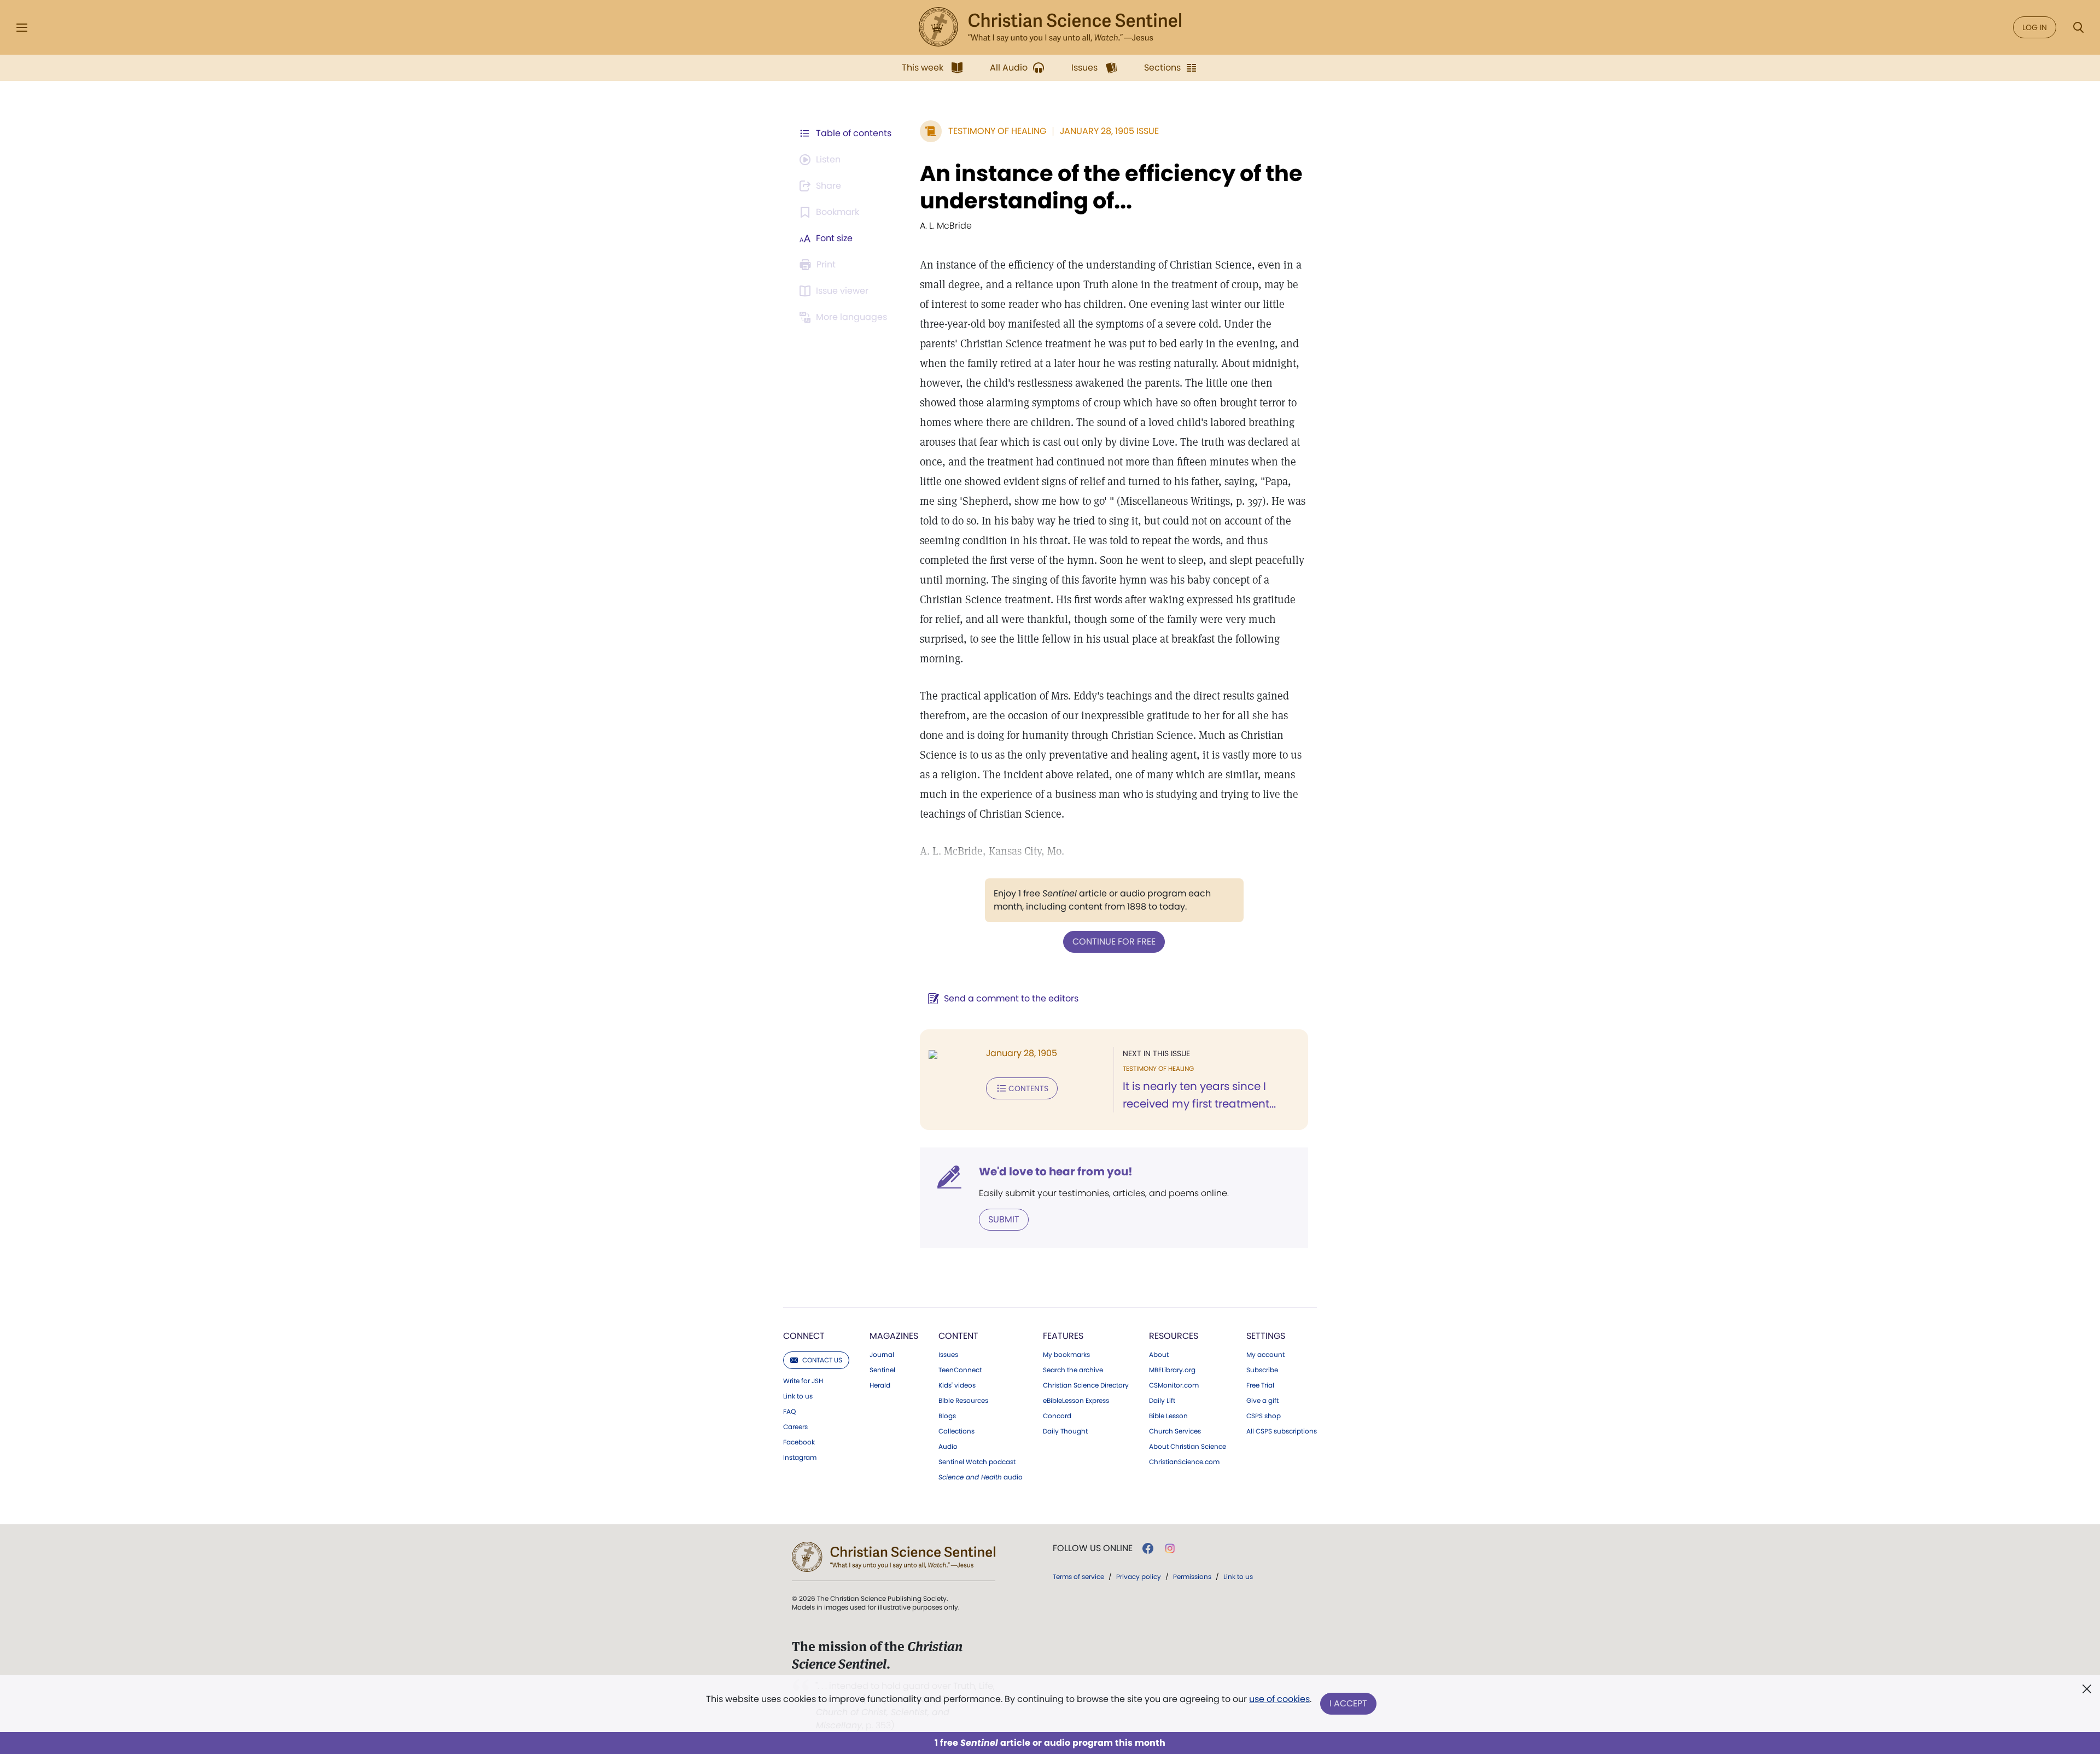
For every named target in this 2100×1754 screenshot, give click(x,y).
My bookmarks (1066, 1355)
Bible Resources (963, 1401)
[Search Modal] (2078, 28)
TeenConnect (960, 1370)
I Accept (1348, 1703)
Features (1063, 1336)
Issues (948, 1355)
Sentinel (882, 1370)
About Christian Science (1188, 1447)
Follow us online (1093, 1548)
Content (958, 1336)
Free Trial (1260, 1385)
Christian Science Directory (1086, 1385)
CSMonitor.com (1174, 1385)
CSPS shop (1264, 1416)
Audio (948, 1447)
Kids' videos (957, 1385)
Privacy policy (1139, 1577)
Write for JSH (803, 1381)
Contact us (822, 1360)
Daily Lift (1162, 1401)
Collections (956, 1431)
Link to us (798, 1396)
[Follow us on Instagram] (1170, 1548)
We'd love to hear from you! (1056, 1172)
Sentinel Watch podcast (977, 1462)
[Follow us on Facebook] (1148, 1548)
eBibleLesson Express (1076, 1401)
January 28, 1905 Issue (1109, 131)
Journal (882, 1355)
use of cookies (1279, 1699)
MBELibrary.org (1172, 1370)
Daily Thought (1065, 1431)
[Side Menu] (22, 28)
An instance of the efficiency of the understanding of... (1111, 187)
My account (1265, 1355)
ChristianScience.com (1184, 1462)
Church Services (1175, 1431)
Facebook (799, 1442)
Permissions (1192, 1577)
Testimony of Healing (997, 131)
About (1159, 1355)
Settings (1266, 1336)
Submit (1004, 1219)
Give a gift (1262, 1401)
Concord (1057, 1416)
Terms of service (1078, 1577)
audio (981, 1477)
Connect (804, 1336)
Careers (795, 1427)
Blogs (947, 1416)
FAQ (789, 1412)
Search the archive (1073, 1370)
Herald (880, 1385)
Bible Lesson (1168, 1416)
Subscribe (1262, 1370)
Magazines (894, 1336)
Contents (1028, 1088)
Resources (1174, 1336)
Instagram (800, 1458)
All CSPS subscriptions (1282, 1431)
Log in (2035, 27)
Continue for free (1114, 942)
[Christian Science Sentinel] (1050, 27)
